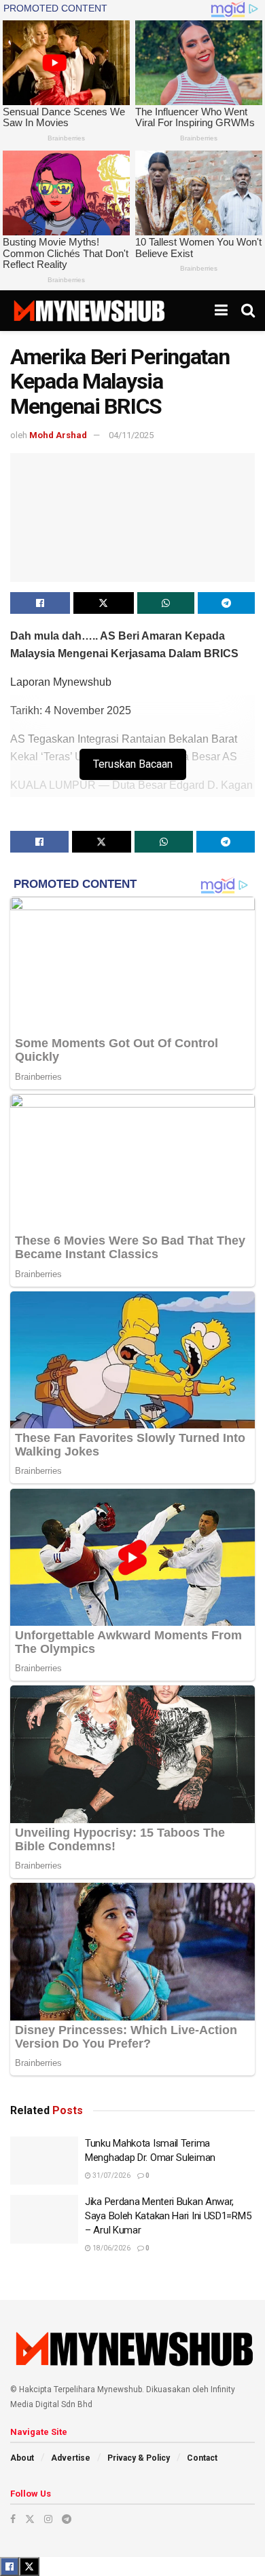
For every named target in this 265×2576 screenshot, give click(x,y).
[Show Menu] (221, 311)
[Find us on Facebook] (13, 2519)
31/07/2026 (111, 2175)
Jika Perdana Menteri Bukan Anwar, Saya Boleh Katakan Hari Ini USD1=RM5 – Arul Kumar (168, 2216)
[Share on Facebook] (40, 603)
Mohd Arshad (58, 435)
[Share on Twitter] (103, 603)
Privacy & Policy (139, 2458)
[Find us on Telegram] (67, 2519)
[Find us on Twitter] (30, 2519)
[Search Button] (248, 311)
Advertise (71, 2458)
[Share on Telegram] (226, 603)
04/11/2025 (131, 435)
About (22, 2458)
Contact (202, 2458)
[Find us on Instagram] (48, 2519)
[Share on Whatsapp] (166, 603)
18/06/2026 (111, 2248)
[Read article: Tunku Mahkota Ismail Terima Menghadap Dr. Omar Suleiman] (44, 2161)
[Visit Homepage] (89, 311)
